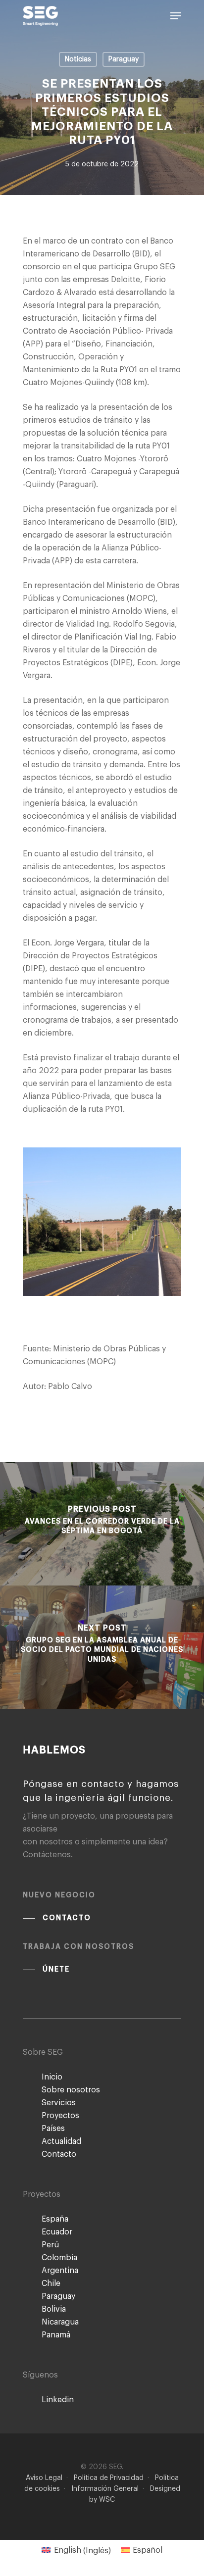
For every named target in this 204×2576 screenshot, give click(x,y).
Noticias (78, 59)
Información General (105, 2489)
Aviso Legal (44, 2478)
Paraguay (124, 59)
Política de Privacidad (109, 2478)
